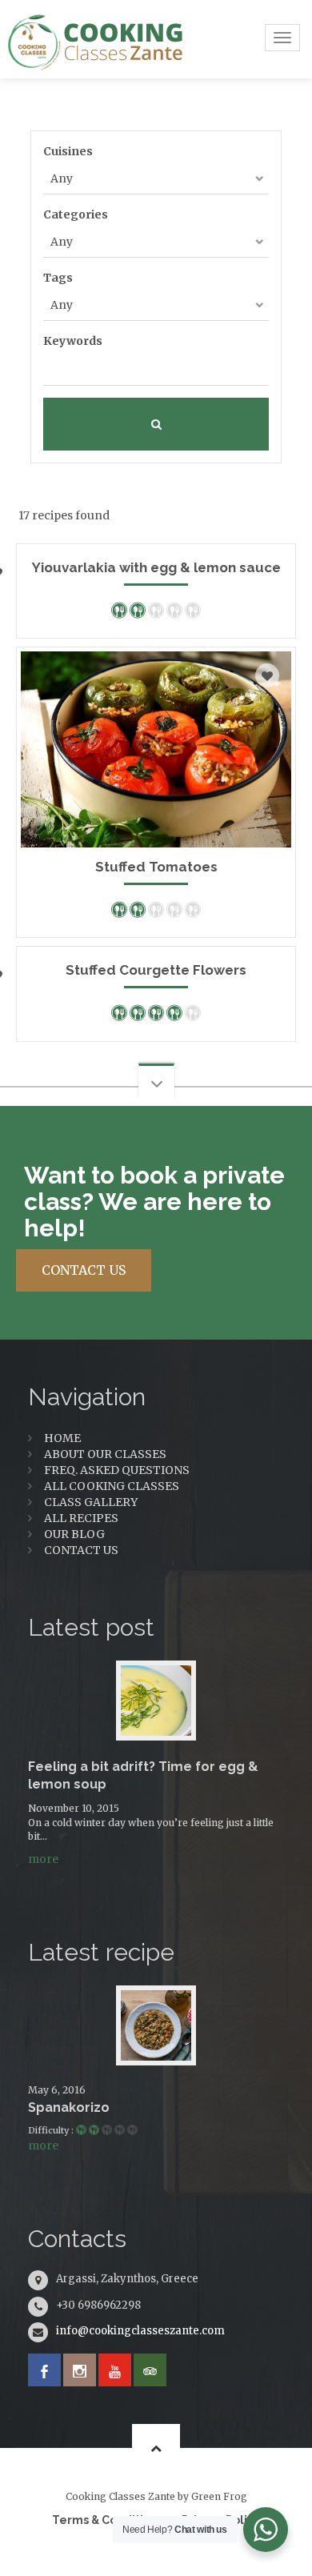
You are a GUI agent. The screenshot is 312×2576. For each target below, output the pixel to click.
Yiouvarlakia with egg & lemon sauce (156, 567)
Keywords (73, 341)
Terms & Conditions (108, 2520)
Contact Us (81, 1550)
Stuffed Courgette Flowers (156, 970)
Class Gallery (91, 1502)
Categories (76, 214)
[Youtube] (115, 2370)
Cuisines (68, 151)
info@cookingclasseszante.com (140, 2331)
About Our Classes (105, 1454)
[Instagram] (80, 2370)
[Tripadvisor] (150, 2370)
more (43, 1859)
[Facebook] (44, 2370)
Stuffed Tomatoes (156, 867)
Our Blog (74, 1534)
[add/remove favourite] (267, 675)
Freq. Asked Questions (117, 1470)
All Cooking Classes (112, 1486)
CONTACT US (84, 1270)
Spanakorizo (69, 2107)
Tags (58, 278)
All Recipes (81, 1518)
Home (62, 1438)
